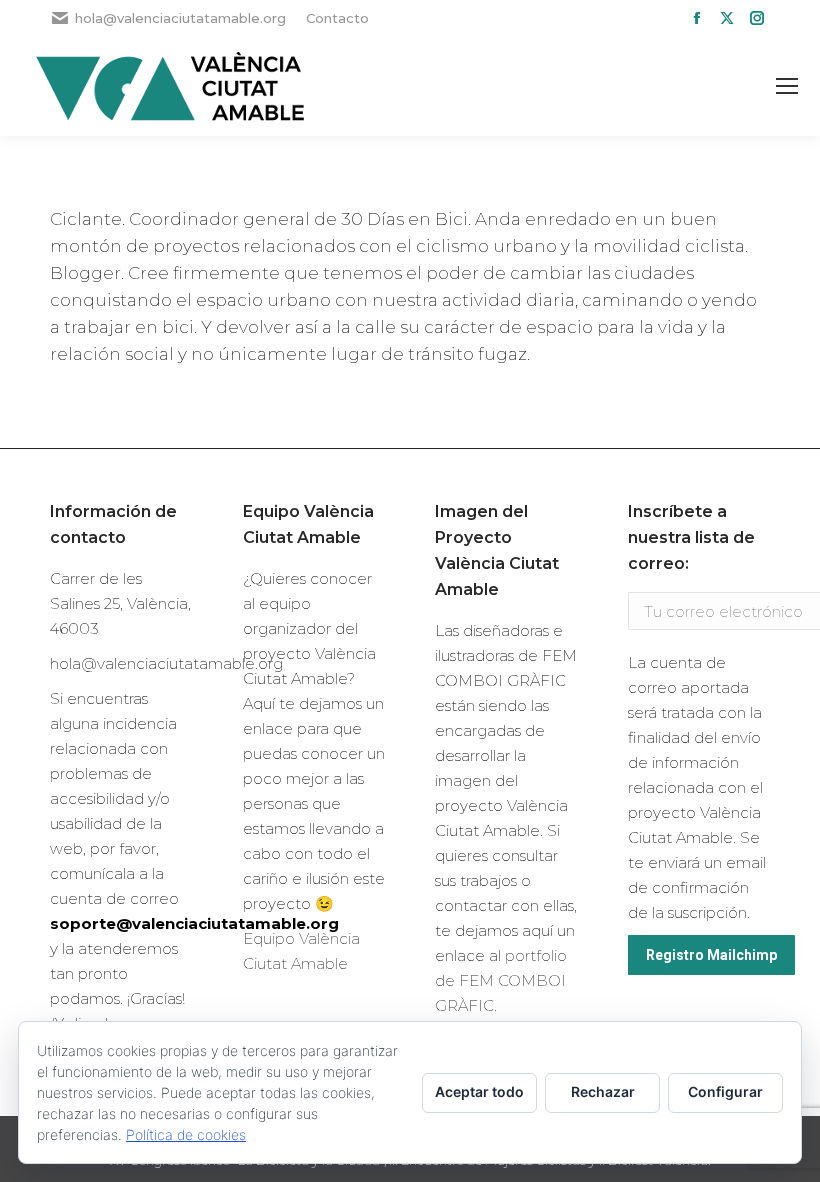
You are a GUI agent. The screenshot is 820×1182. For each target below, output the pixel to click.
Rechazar (603, 1091)
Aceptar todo (479, 1091)
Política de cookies (186, 1134)
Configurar (725, 1091)
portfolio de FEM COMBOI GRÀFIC (501, 980)
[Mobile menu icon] (787, 86)
